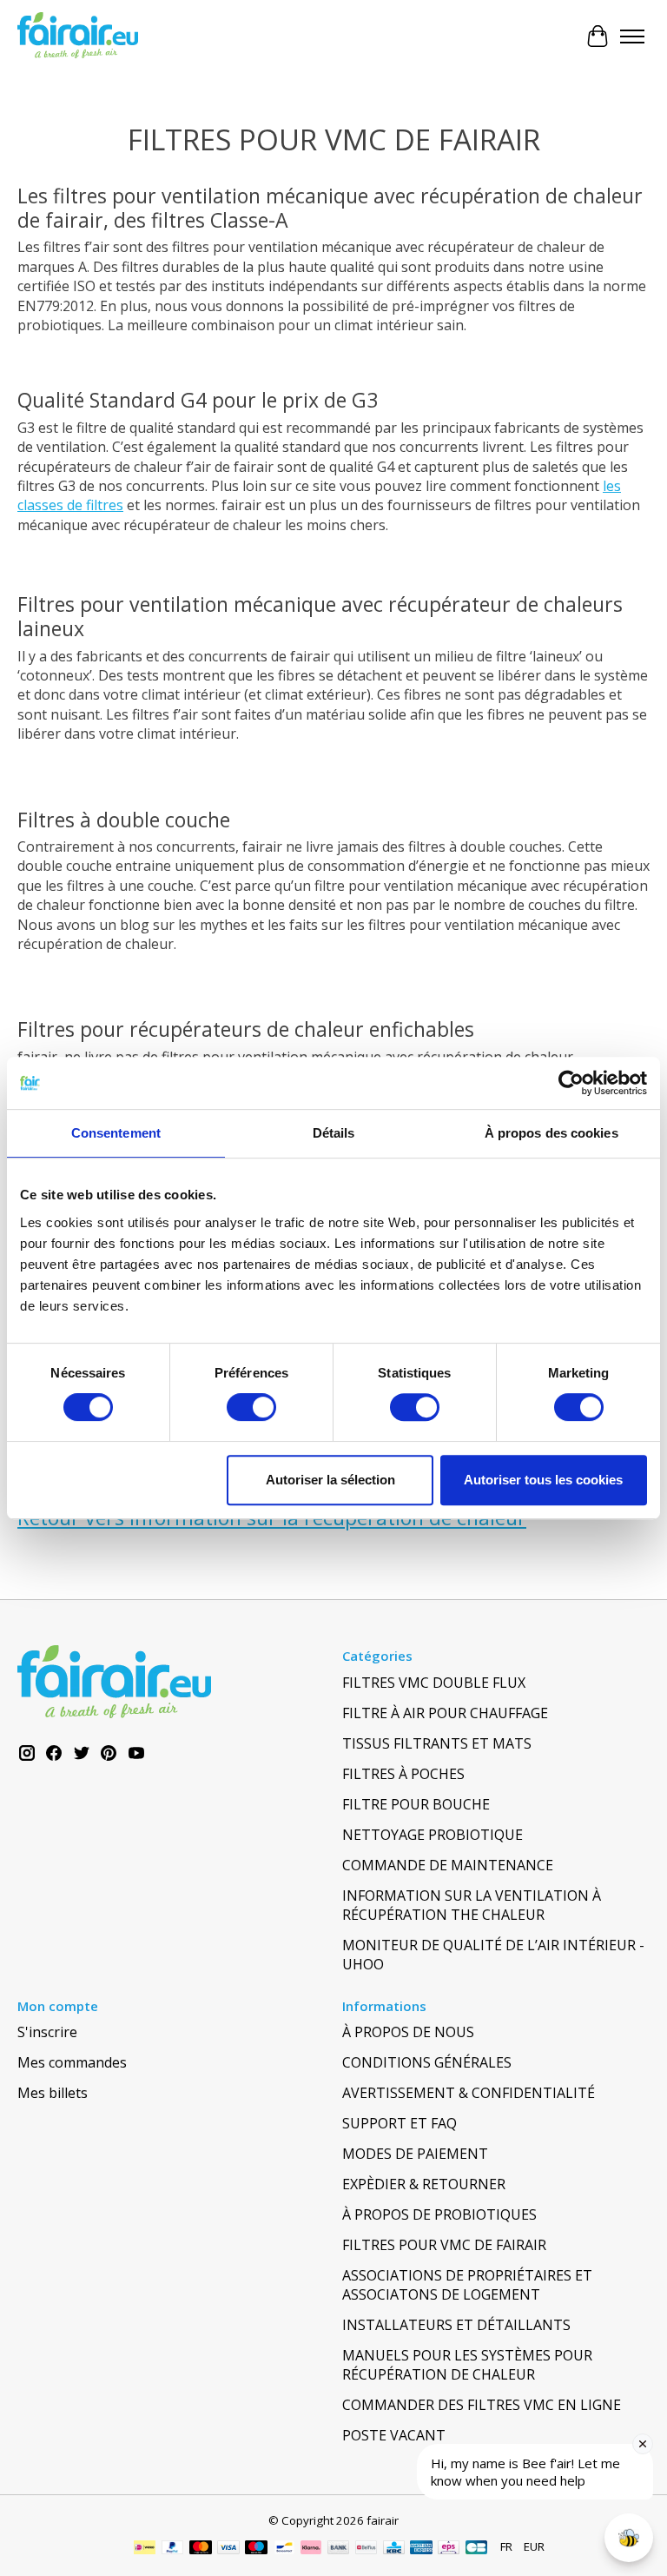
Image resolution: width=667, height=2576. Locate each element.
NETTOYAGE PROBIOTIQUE (433, 1835)
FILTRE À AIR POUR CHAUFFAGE (445, 1713)
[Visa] (228, 2549)
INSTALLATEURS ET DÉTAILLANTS (456, 2325)
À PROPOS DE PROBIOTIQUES (439, 2214)
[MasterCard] (201, 2549)
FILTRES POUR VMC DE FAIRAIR (444, 2245)
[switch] (251, 1407)
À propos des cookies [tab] (551, 1133)
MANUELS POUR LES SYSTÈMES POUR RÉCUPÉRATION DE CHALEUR (467, 2365)
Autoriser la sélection (330, 1480)
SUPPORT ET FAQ (400, 2123)
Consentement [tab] (116, 1133)
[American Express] (421, 2549)
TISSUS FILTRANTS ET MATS (437, 1743)
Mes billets (53, 2093)
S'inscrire (47, 2032)
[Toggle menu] (632, 37)
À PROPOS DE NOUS (408, 2032)
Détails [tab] (334, 1133)
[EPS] (449, 2549)
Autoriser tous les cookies (543, 1480)
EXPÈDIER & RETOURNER (424, 2184)
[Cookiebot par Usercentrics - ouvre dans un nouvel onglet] (571, 1083)
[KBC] (394, 2549)
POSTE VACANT (394, 2435)
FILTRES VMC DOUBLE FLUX (434, 1683)
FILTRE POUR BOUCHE (416, 1804)
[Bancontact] (284, 2549)
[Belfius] (366, 2549)
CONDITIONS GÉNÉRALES (427, 2062)
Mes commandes (72, 2062)
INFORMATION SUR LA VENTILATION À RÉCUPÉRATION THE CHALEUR (472, 1905)
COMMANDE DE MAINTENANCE (448, 1865)
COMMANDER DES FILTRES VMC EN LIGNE (482, 2405)
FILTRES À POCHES (403, 1774)
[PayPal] (173, 2549)
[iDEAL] (145, 2549)
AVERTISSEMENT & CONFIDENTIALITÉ (469, 2093)
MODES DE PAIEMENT (415, 2154)
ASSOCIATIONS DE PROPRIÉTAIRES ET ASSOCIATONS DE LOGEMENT (467, 2285)
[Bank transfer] (339, 2549)
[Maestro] (256, 2549)
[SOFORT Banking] (311, 2549)
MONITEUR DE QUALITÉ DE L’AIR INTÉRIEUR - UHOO (493, 1955)
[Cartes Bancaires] (476, 2549)
